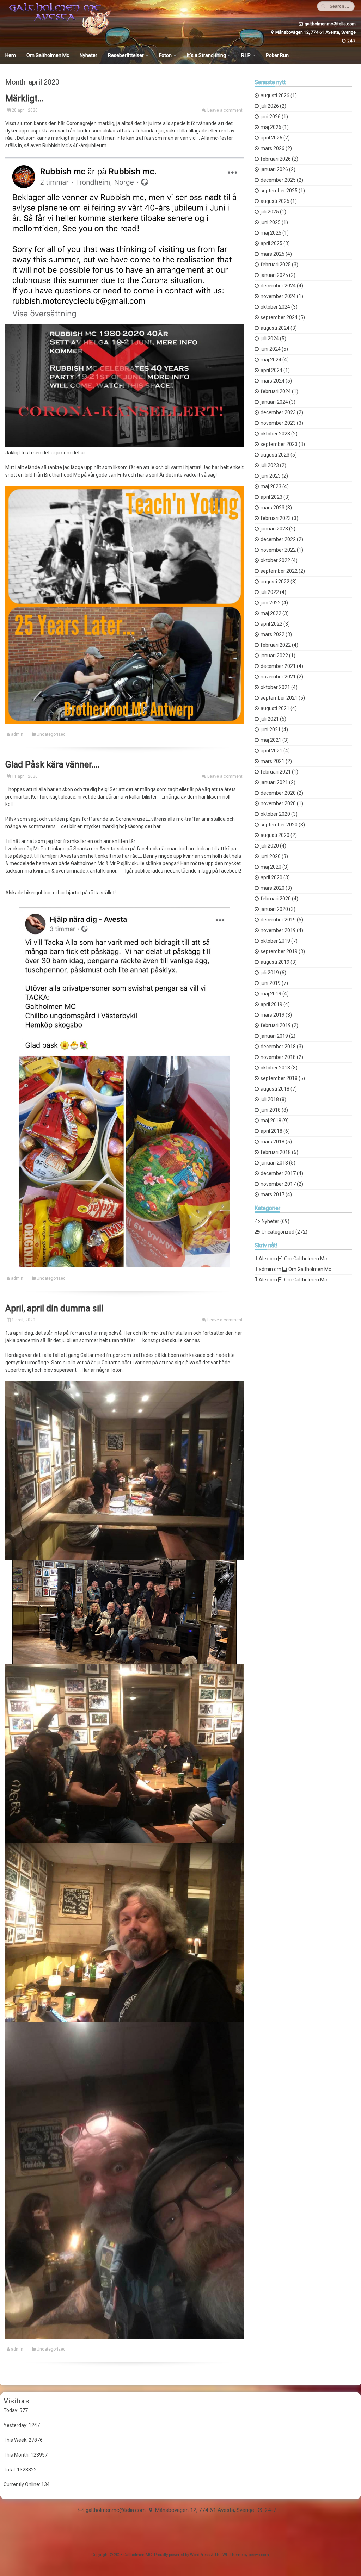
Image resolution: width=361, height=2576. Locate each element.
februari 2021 (276, 772)
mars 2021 (273, 761)
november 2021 (278, 677)
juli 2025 (270, 212)
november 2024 (278, 296)
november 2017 (278, 1184)
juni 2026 (271, 117)
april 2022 (271, 624)
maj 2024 (271, 360)
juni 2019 (271, 983)
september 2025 (279, 191)
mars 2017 (273, 1194)
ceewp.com (259, 2555)
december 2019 (278, 920)
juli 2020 (270, 846)
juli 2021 (270, 719)
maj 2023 (271, 486)
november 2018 (278, 1057)
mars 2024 (273, 381)
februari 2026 (276, 159)
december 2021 (278, 666)
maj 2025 (271, 233)
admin (17, 734)
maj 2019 (271, 994)
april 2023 (271, 497)
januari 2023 (274, 529)
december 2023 (278, 412)
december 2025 (278, 180)
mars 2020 (273, 888)
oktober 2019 (275, 941)
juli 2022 (270, 592)
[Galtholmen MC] (58, 34)
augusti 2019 (275, 962)
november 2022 (278, 550)
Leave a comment (225, 110)
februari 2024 (276, 391)
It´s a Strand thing (206, 55)
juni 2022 (271, 603)
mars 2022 (273, 634)
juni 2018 (271, 1110)
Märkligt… (24, 98)
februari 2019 (276, 1025)
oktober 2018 (275, 1068)
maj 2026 (271, 127)
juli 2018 (270, 1099)
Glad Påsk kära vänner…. (52, 765)
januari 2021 (274, 782)
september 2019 (279, 951)
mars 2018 (273, 1142)
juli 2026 (270, 106)
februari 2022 (276, 645)
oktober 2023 (275, 434)
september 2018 (279, 1078)
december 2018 (278, 1047)
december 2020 (278, 793)
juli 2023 (270, 465)
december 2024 (278, 286)
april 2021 (271, 751)
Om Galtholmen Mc (48, 55)
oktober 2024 (275, 307)
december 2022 (278, 539)
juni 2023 (271, 476)
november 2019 (278, 930)
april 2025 (271, 243)
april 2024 (271, 370)
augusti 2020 (275, 835)
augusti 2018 (275, 1089)
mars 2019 (273, 1015)
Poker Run (277, 55)
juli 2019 (270, 973)
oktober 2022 (275, 560)
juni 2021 (271, 730)
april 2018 (271, 1131)
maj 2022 (271, 613)
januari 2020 (274, 909)
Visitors (16, 2401)
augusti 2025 (275, 201)
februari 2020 (276, 899)
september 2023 (279, 444)
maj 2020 (271, 867)
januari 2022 (274, 656)
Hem (11, 55)
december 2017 (278, 1173)
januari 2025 (274, 275)
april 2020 (271, 877)
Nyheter (88, 55)
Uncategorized (51, 734)
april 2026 (271, 138)
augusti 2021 (275, 708)
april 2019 (271, 1004)
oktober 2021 (275, 687)
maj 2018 (271, 1121)
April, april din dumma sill (54, 1308)
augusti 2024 (275, 328)
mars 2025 (273, 254)
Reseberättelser (126, 55)
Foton (165, 55)
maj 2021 (271, 740)
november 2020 (278, 803)
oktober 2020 (275, 814)
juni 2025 (271, 222)
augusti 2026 (275, 95)
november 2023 (278, 423)
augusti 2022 (275, 582)
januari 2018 (274, 1163)
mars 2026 (273, 148)
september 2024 (279, 317)
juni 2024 (271, 349)
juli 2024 (270, 339)
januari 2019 (274, 1036)
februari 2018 (276, 1152)
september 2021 (279, 698)
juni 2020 (271, 856)
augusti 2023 (275, 455)
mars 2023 (273, 508)
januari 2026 (274, 169)
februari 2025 (276, 265)
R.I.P (246, 55)
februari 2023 (276, 518)
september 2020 (279, 825)
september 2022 (279, 571)
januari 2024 (274, 402)
